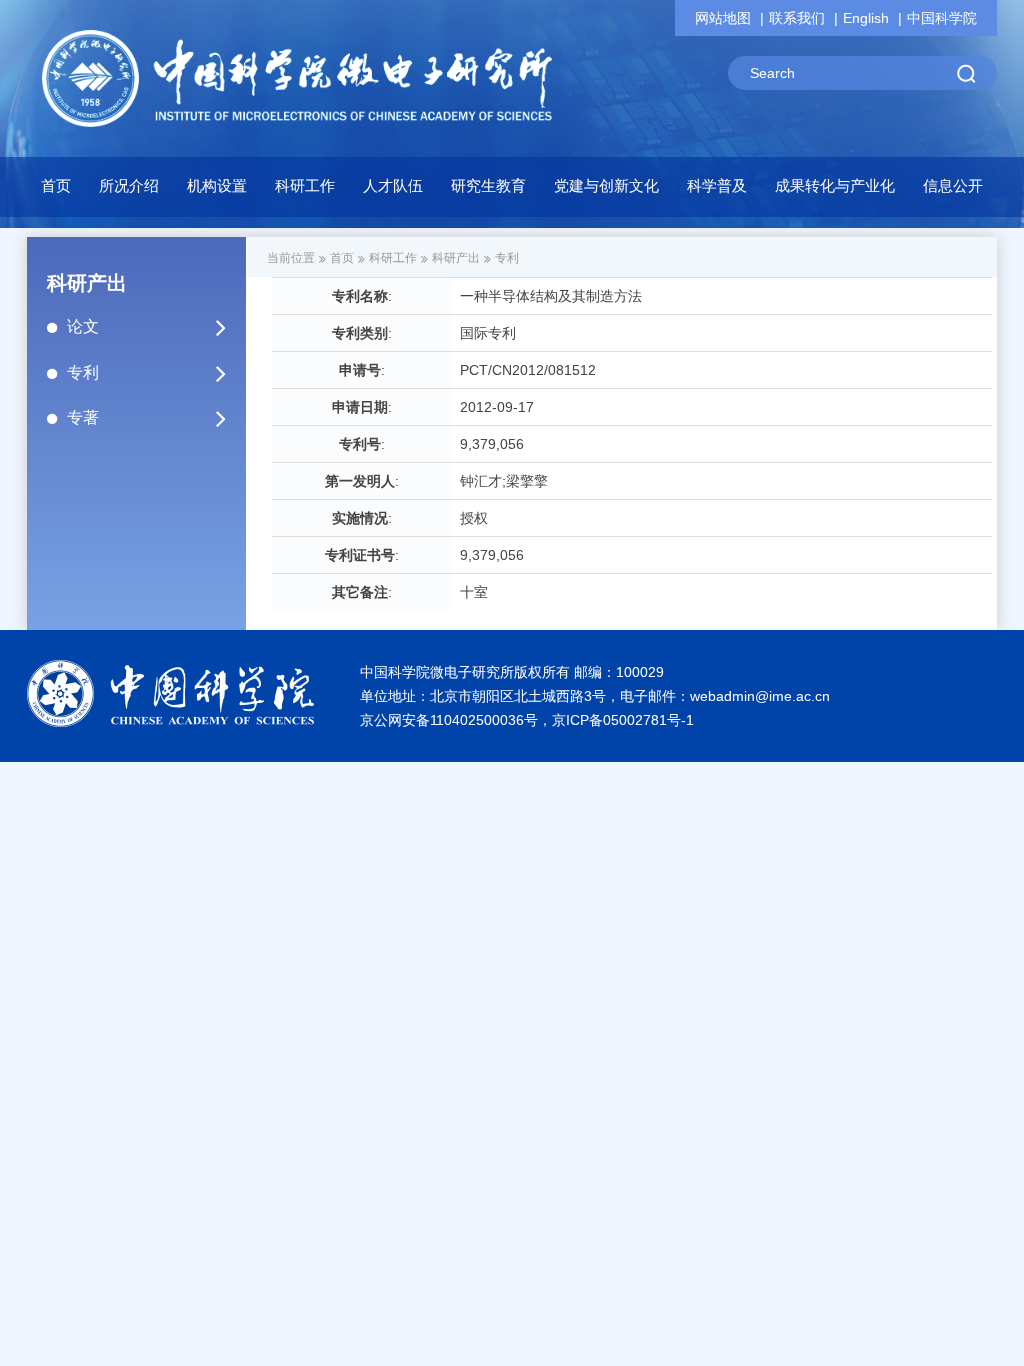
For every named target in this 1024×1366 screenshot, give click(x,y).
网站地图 (723, 18)
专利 (83, 372)
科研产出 (456, 258)
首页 (56, 185)
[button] (217, 191)
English (866, 18)
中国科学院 (942, 18)
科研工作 (393, 258)
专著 (83, 417)
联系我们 (797, 18)
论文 (83, 326)
